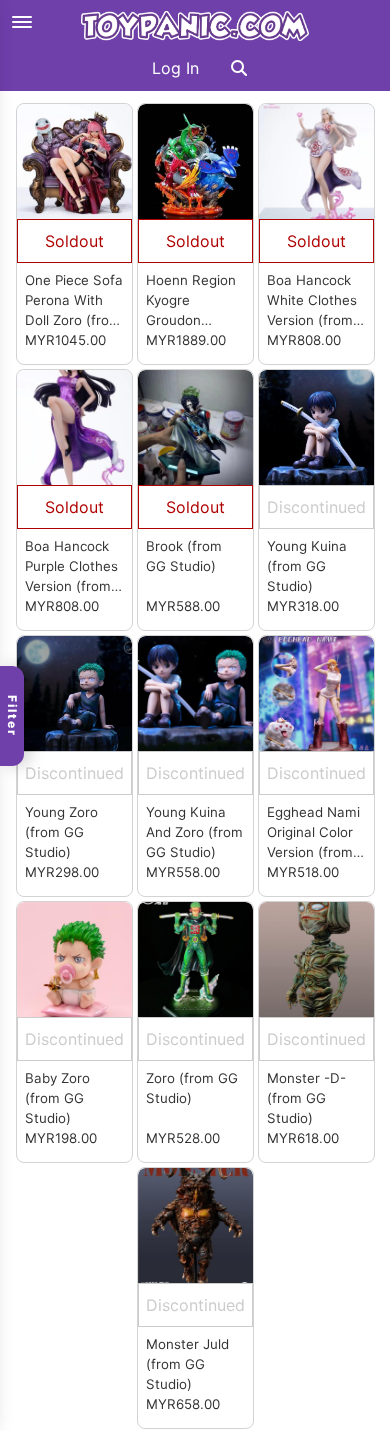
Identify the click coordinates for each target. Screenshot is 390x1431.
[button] (239, 68)
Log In (175, 68)
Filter (12, 716)
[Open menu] (22, 22)
